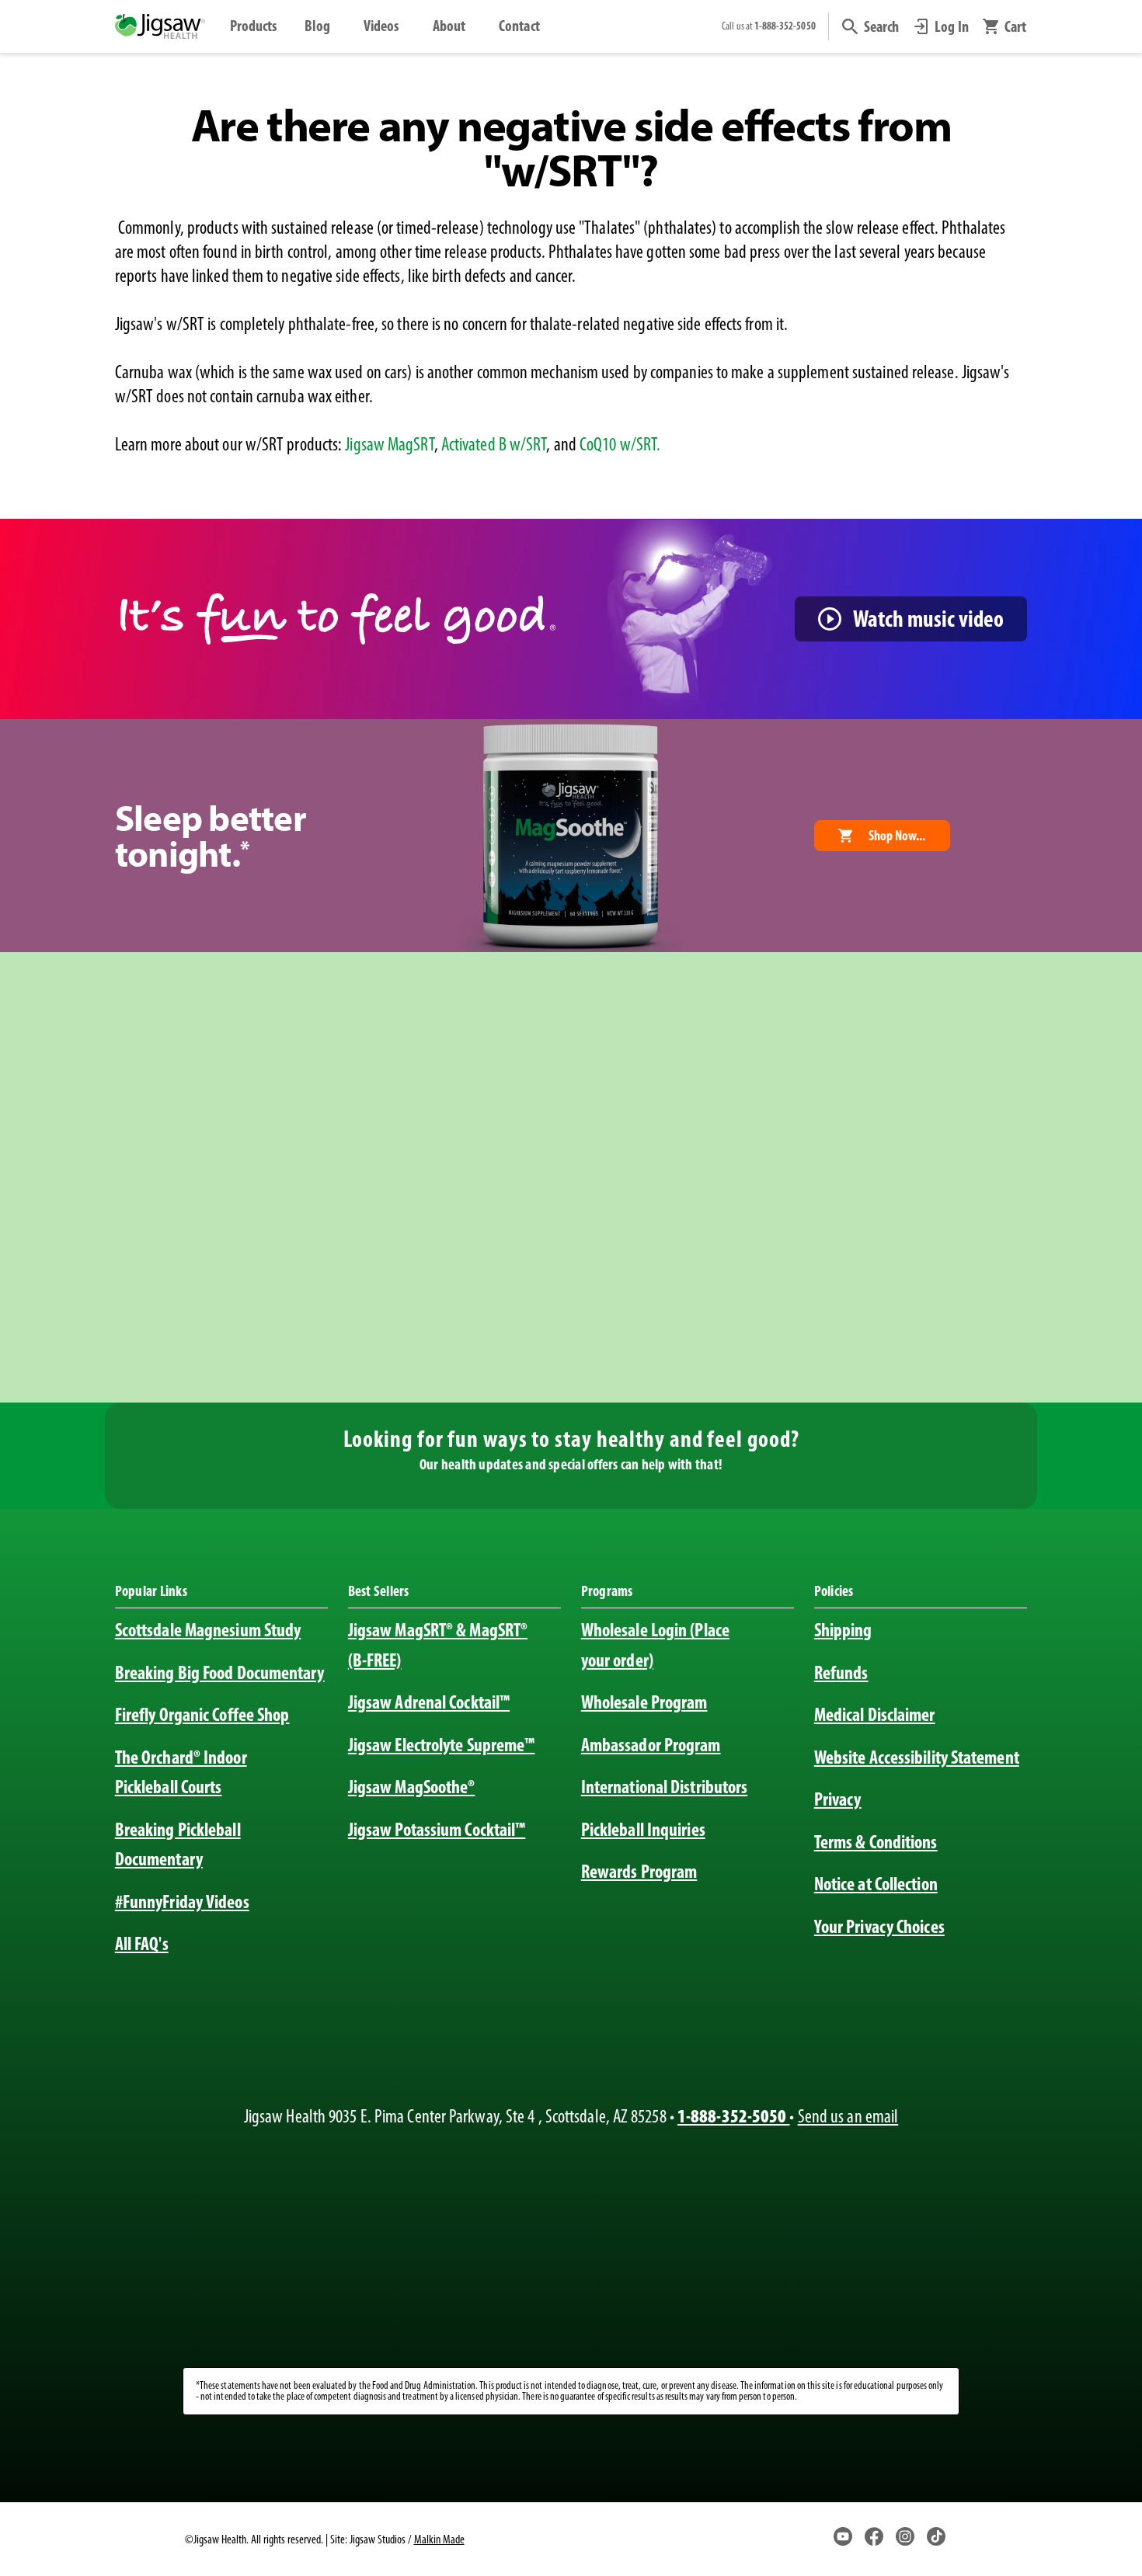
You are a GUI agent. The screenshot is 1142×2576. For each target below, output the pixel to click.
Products (254, 26)
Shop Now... (897, 836)
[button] (871, 26)
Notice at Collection (876, 1884)
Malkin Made (439, 2539)
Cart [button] (1015, 26)
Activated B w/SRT (494, 444)
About (449, 26)
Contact (519, 26)
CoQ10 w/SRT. (620, 444)
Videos (381, 26)
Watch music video (928, 619)
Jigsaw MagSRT (389, 444)
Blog (317, 26)
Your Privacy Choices (879, 1926)
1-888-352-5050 (733, 2116)
